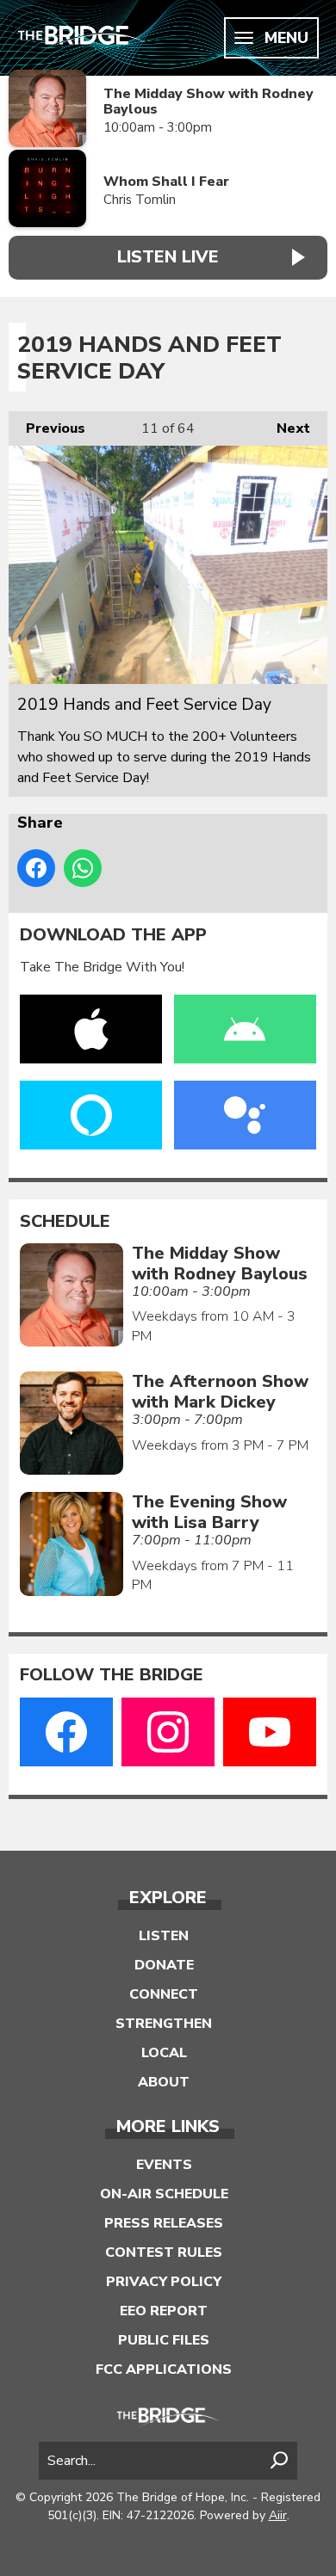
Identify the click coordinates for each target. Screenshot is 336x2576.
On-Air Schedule (164, 2194)
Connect (164, 1994)
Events (164, 2165)
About (164, 2082)
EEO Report (164, 2311)
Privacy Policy (164, 2282)
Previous (47, 428)
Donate (164, 1965)
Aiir (278, 2515)
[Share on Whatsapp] (83, 868)
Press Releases (164, 2223)
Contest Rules (164, 2252)
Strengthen (164, 2024)
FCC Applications (164, 2370)
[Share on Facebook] (36, 868)
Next (285, 428)
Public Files (164, 2340)
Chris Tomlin (140, 200)
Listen (164, 1936)
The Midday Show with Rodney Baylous (208, 102)
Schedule (65, 1222)
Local (164, 2053)
